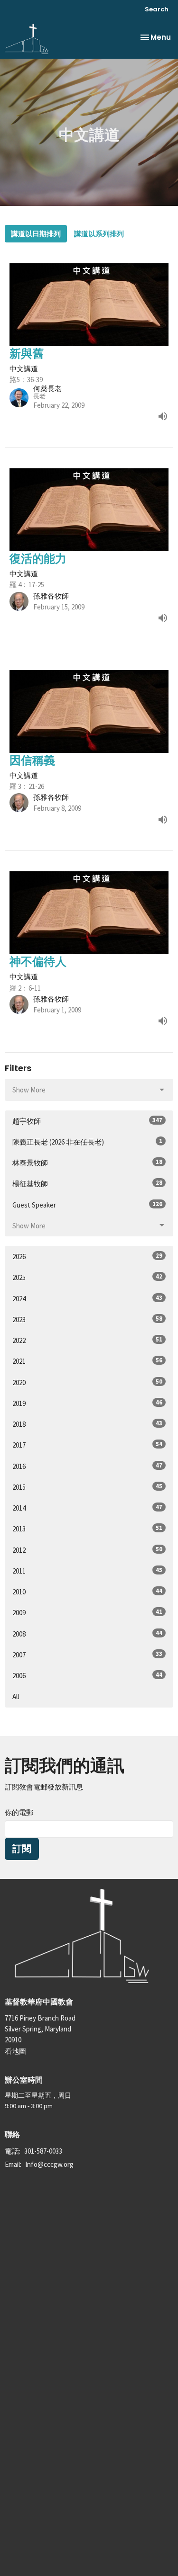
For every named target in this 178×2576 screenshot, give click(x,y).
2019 (87, 1403)
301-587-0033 (43, 2151)
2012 (87, 1550)
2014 (87, 1508)
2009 (87, 1612)
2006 (87, 1675)
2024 (87, 1298)
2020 (87, 1382)
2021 (87, 1361)
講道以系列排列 (99, 234)
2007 (87, 1655)
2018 (87, 1424)
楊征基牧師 (87, 1183)
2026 (87, 1256)
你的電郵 (19, 1812)
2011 (87, 1571)
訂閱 (22, 1849)
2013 (87, 1529)
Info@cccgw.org (49, 2164)
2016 (87, 1466)
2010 (87, 1592)
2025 (87, 1277)
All (16, 1696)
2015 (87, 1487)
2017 (87, 1445)
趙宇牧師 (87, 1121)
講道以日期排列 (36, 234)
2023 (87, 1319)
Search (157, 9)
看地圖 (15, 2051)
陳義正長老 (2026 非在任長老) (87, 1142)
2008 (87, 1634)
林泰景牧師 (87, 1163)
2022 (87, 1340)
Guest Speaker (87, 1205)
